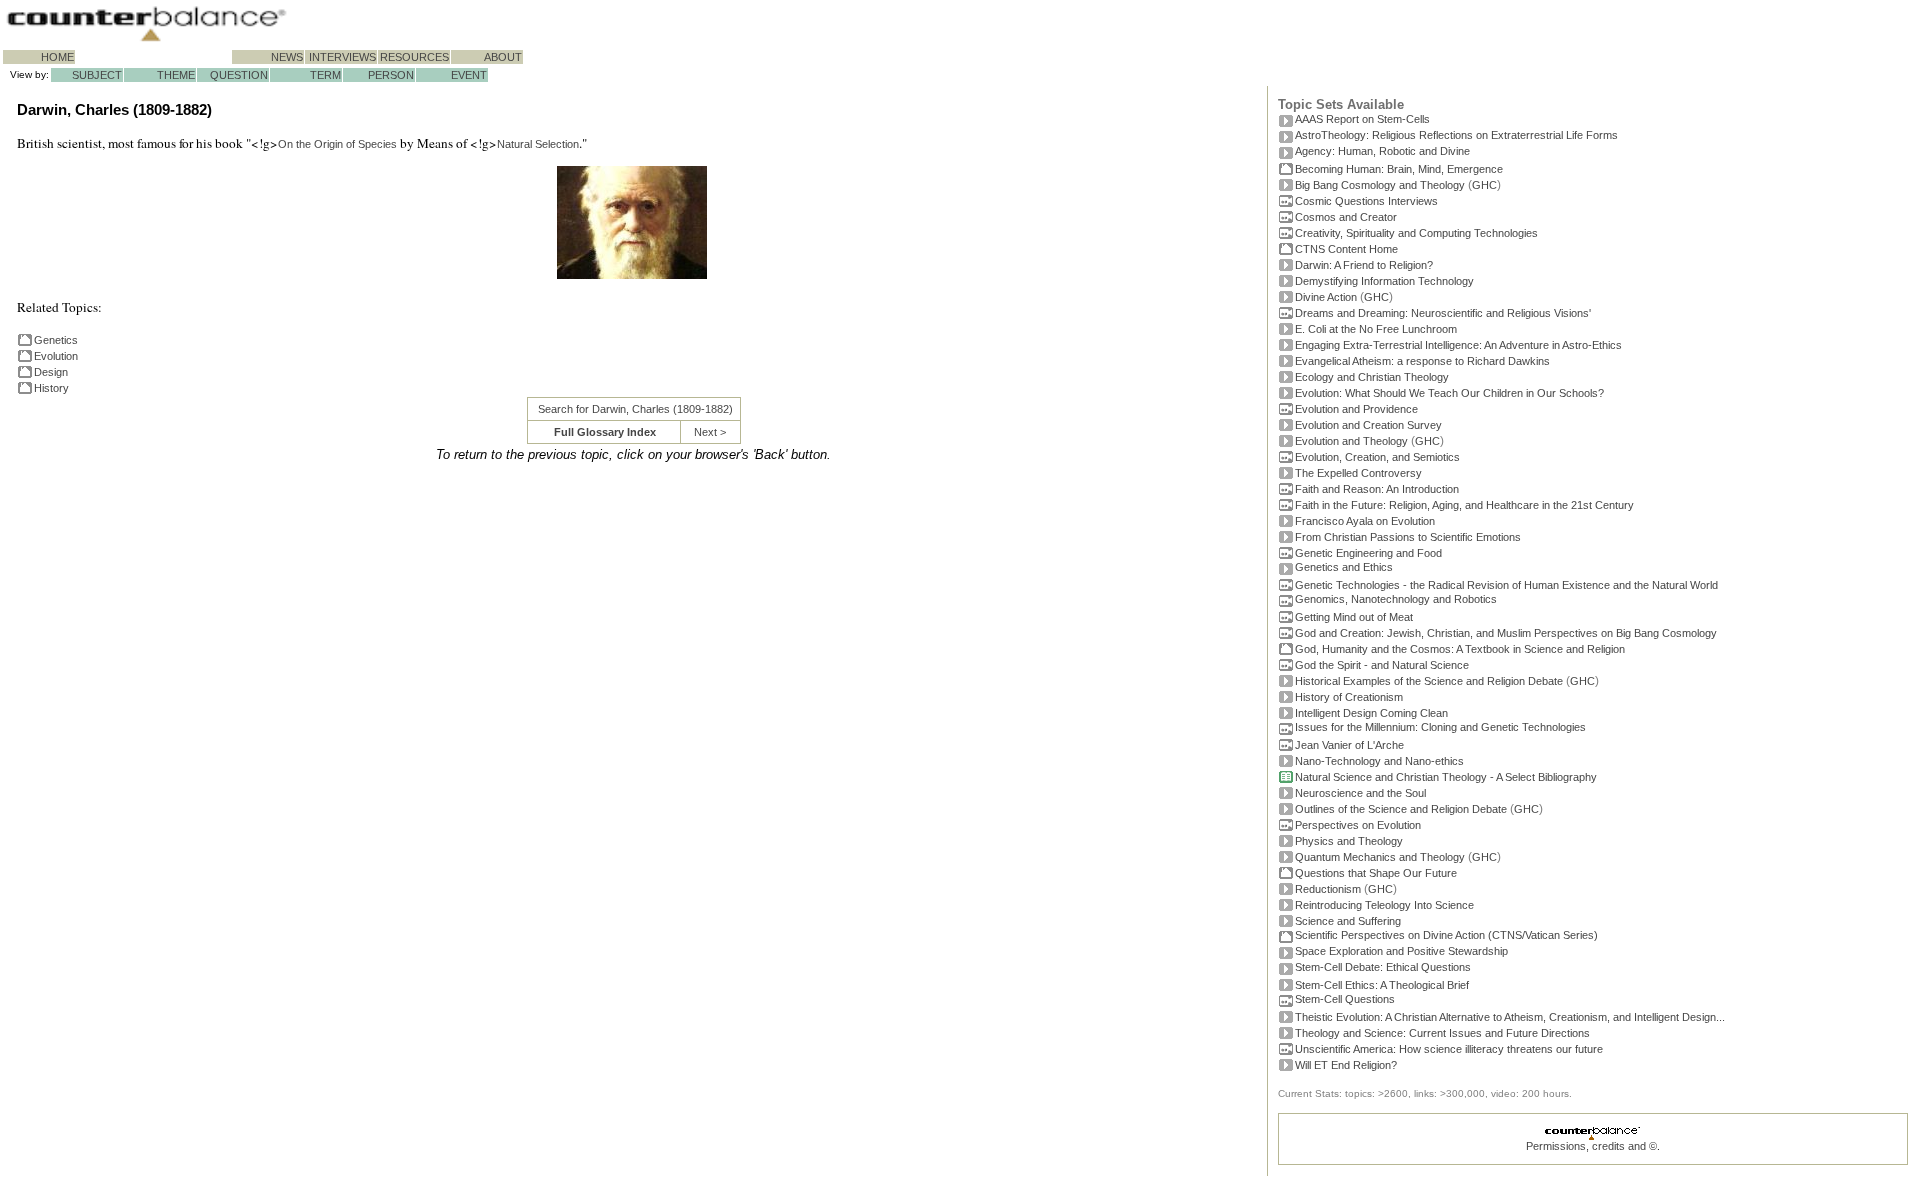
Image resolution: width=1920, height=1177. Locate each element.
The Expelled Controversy (1358, 473)
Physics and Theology (1349, 841)
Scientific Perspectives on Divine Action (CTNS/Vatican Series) (1446, 935)
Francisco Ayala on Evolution (1365, 521)
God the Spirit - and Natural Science (1382, 665)
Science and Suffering (1348, 921)
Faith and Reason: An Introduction (1377, 489)
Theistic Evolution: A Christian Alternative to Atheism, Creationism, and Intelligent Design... (1510, 1017)
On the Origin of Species (337, 144)
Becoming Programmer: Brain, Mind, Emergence (1399, 169)
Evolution (56, 356)
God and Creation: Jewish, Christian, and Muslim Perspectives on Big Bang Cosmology (1506, 633)
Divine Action (1326, 297)
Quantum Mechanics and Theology (1380, 857)
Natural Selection (538, 144)
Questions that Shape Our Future (1376, 873)
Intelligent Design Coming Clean (1371, 713)
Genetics (56, 340)
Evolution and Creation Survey (1368, 425)
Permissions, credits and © (1591, 1146)
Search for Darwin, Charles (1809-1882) (635, 409)
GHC (1484, 185)
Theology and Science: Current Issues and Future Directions (1442, 1033)
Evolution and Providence (1356, 409)
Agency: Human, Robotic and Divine (1382, 151)
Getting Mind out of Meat (1354, 617)
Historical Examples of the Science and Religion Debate (1429, 681)
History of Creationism (1349, 697)
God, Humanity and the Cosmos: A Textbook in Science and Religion (1460, 649)
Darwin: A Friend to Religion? (1364, 265)
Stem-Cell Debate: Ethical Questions (1383, 967)
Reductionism (1328, 889)
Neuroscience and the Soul (1360, 793)
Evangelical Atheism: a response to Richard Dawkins (1422, 361)
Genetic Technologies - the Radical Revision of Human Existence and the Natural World (1506, 585)
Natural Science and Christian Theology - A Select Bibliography (1446, 777)
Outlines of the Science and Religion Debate (1401, 809)
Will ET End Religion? (1346, 1065)
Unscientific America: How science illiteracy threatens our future (1449, 1049)
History (51, 388)
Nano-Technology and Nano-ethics (1379, 761)
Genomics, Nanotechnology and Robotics (1396, 599)
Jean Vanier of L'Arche (1349, 745)
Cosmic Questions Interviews (1366, 201)
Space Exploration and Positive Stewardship (1401, 951)
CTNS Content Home (1346, 249)
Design (51, 372)
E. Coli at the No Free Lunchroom (1376, 329)
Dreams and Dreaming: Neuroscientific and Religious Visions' (1443, 313)
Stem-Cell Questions (1345, 999)
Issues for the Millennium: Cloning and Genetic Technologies (1440, 727)
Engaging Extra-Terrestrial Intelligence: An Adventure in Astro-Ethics (1458, 345)
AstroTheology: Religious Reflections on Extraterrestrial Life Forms (1456, 135)
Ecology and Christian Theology (1372, 377)
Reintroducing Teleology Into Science (1384, 905)
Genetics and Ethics (1344, 567)
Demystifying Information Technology (1384, 281)
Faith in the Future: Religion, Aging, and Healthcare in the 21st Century (1464, 505)
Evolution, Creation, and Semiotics (1377, 457)
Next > (710, 432)
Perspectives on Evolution (1358, 825)
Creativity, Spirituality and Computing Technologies (1416, 233)
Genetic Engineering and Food (1368, 553)
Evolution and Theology (1351, 441)
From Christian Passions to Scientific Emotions (1408, 537)
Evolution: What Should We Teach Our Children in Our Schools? (1449, 393)
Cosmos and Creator (1346, 217)
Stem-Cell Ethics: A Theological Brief (1382, 985)
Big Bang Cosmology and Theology (1380, 185)
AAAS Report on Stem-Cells (1362, 119)
